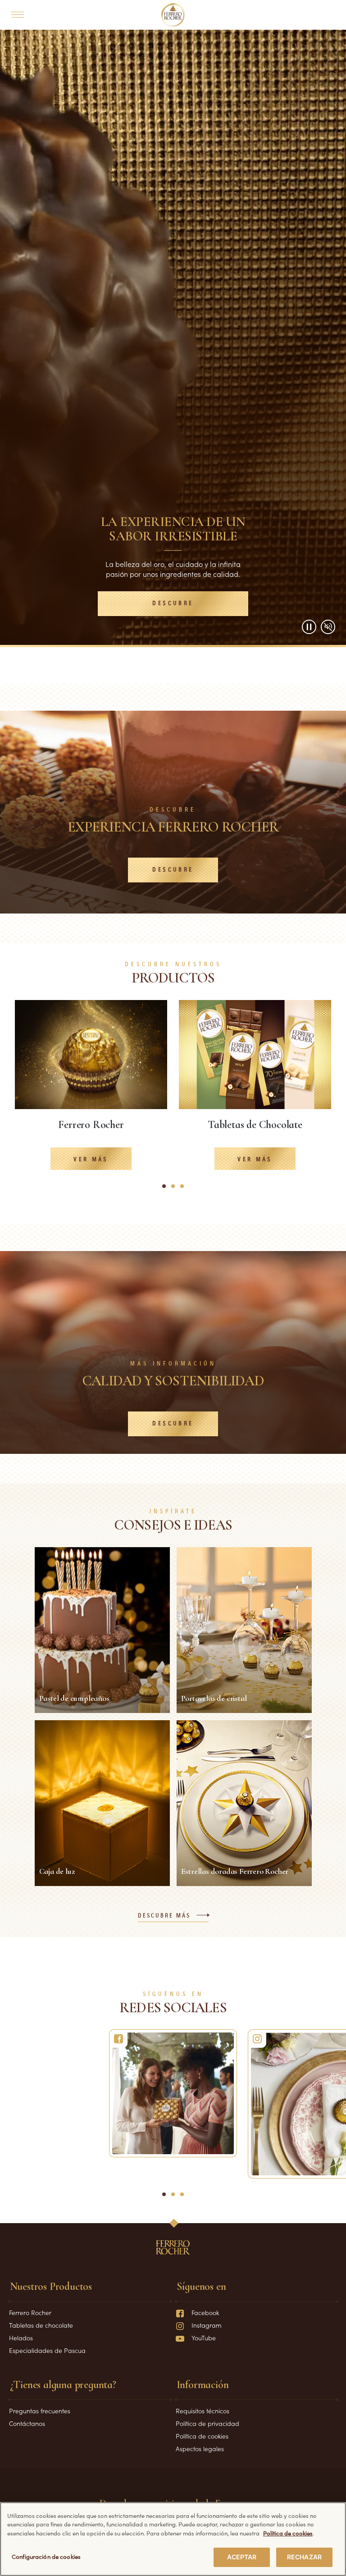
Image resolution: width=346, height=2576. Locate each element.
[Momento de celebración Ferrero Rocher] (173, 2093)
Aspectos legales (200, 2448)
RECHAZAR (304, 2557)
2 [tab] (176, 1190)
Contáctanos (27, 2423)
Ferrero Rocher (30, 2312)
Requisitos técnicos (203, 2411)
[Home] (173, 15)
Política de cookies (202, 2436)
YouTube (204, 2338)
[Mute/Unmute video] (328, 627)
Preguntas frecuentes (40, 2411)
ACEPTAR (242, 2557)
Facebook (205, 2312)
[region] (173, 2539)
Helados (21, 2338)
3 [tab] (185, 1190)
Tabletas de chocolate (41, 2325)
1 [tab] (166, 1190)
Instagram (207, 2325)
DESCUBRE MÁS (164, 1916)
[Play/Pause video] (309, 627)
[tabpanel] (91, 1092)
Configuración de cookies (46, 2556)
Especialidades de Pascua (47, 2350)
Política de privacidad (207, 2423)
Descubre (173, 603)
